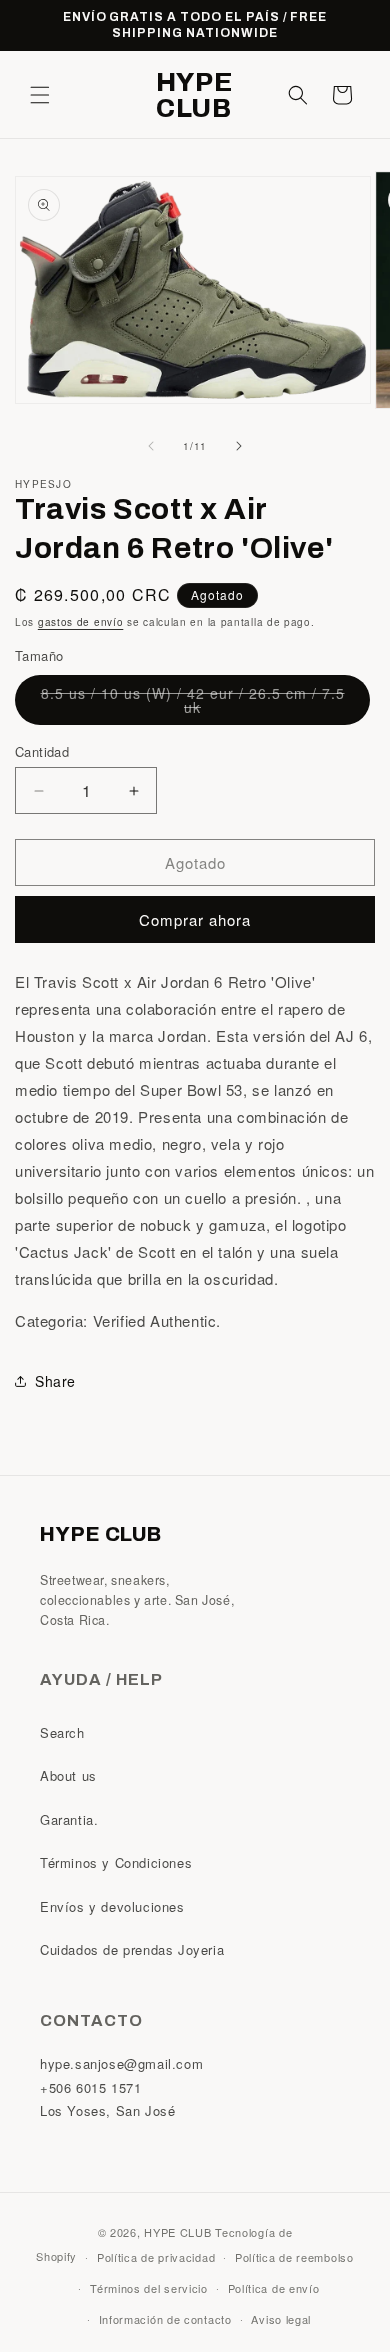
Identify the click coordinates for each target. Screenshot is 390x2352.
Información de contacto (165, 2319)
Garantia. (69, 1819)
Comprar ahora (195, 919)
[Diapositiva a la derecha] (239, 446)
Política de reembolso (294, 2257)
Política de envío (274, 2288)
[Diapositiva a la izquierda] (151, 446)
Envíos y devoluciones (112, 1906)
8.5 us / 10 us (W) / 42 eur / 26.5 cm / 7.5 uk (193, 704)
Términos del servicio (149, 2288)
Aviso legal (281, 2319)
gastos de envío (81, 622)
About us (68, 1775)
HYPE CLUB (177, 2232)
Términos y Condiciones (116, 1862)
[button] (40, 95)
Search (62, 1732)
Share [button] (55, 1381)
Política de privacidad (156, 2257)
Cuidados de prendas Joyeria (132, 1949)
